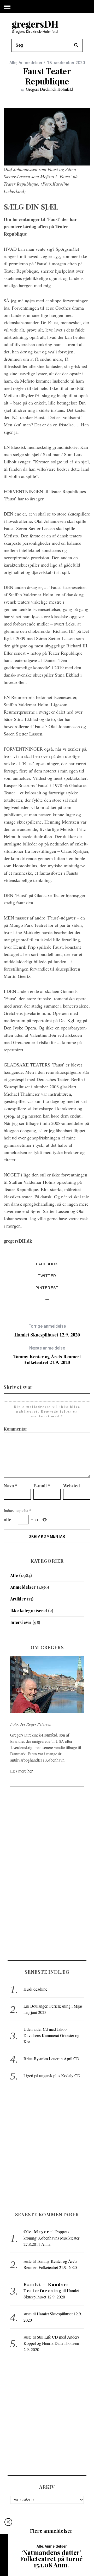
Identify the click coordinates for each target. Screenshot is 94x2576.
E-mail (42, 1486)
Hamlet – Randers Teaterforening (46, 2287)
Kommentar (16, 1429)
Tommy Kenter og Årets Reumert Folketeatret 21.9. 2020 (47, 1355)
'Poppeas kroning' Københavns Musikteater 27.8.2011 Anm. (51, 2238)
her (30, 1771)
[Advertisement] (47, 1873)
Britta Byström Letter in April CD (51, 2059)
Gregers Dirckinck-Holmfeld (49, 89)
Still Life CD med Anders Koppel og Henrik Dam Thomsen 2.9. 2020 (51, 2343)
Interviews (21, 1622)
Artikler (18, 1599)
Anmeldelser (31, 63)
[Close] (8, 2522)
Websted (72, 1486)
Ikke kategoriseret (29, 1611)
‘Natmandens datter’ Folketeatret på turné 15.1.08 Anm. (51, 2559)
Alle (13, 63)
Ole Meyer (36, 2232)
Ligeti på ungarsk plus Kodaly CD (52, 2075)
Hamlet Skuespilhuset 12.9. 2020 (47, 1331)
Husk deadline (35, 1989)
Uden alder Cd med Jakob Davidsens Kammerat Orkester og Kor (51, 2035)
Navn (10, 1486)
